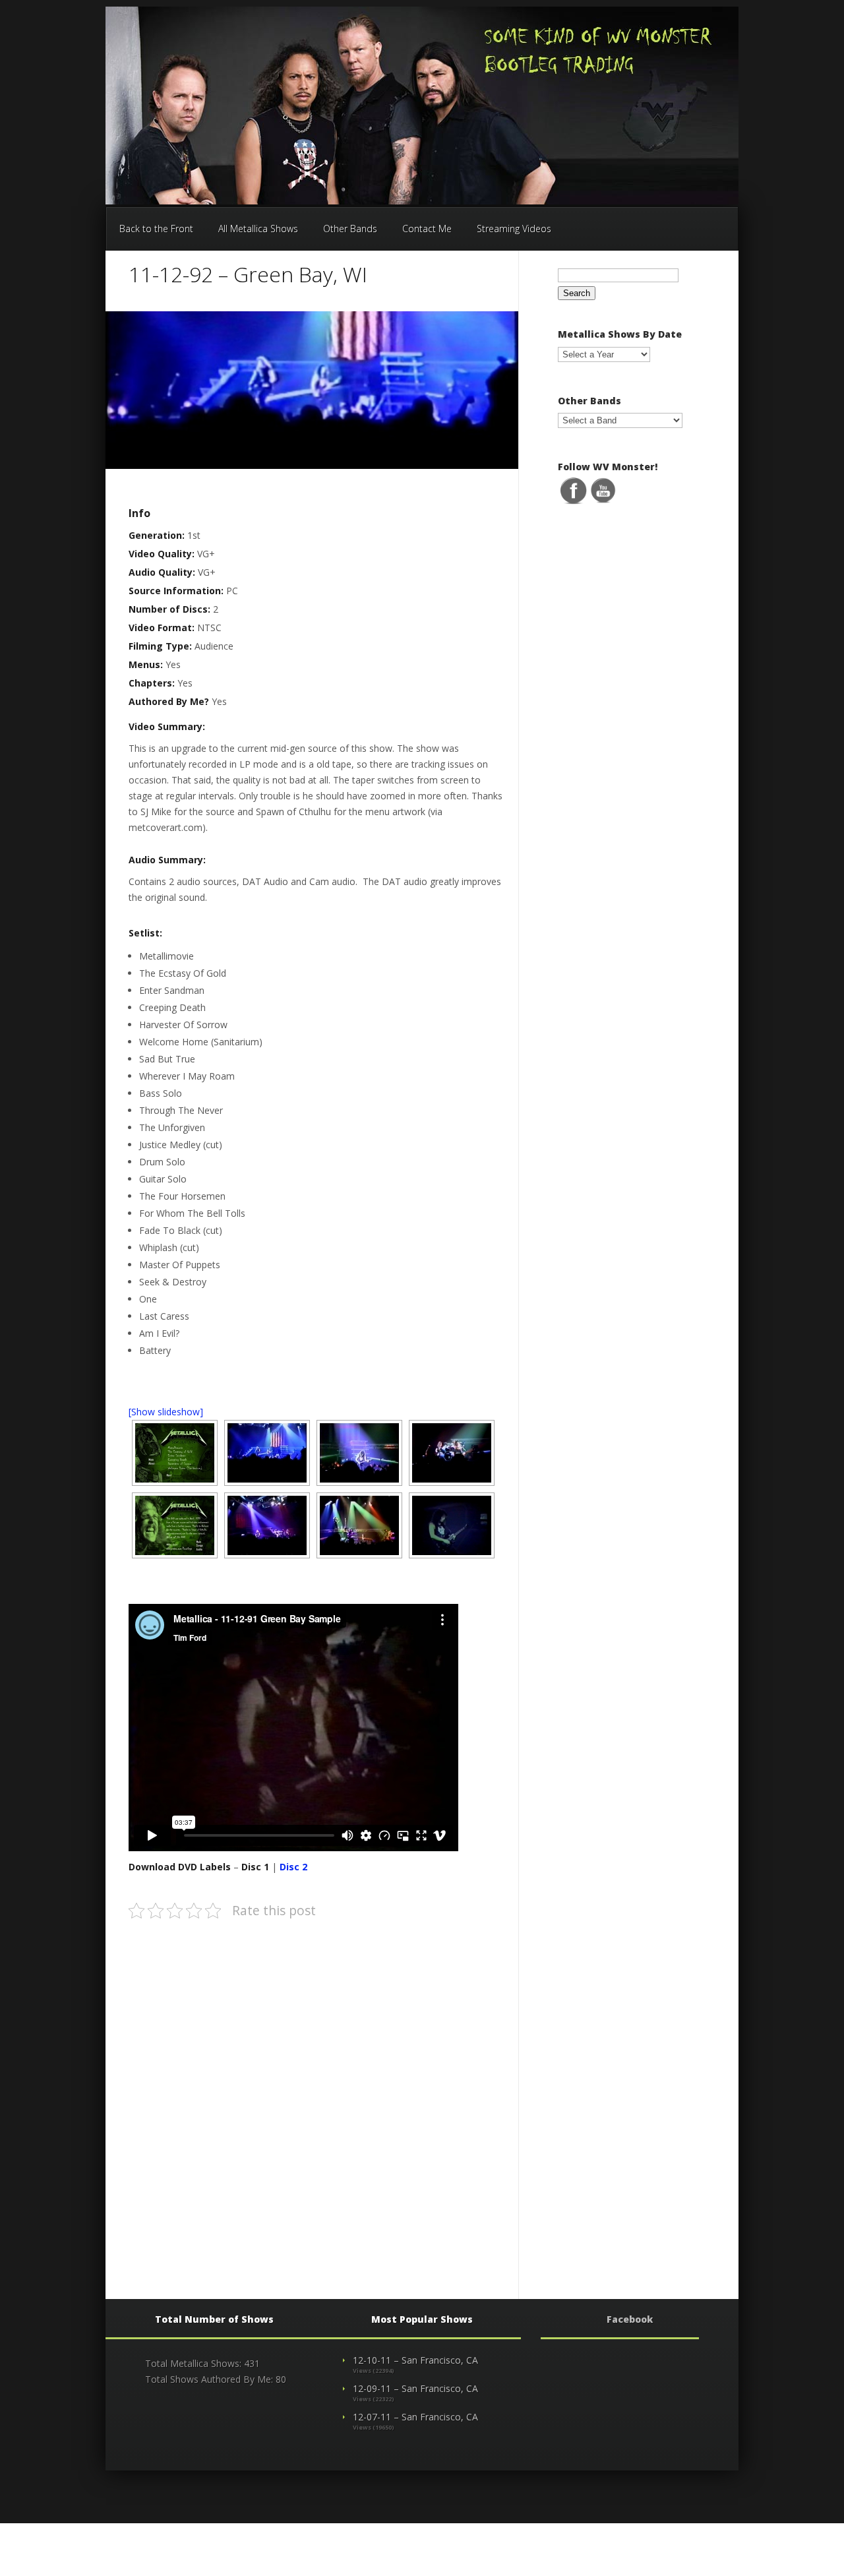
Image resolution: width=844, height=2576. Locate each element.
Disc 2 (293, 1867)
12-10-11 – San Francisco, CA (415, 2360)
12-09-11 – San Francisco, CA (415, 2388)
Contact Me (427, 229)
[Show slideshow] (166, 1412)
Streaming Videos (514, 229)
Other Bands (350, 229)
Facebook (630, 2319)
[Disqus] (316, 2097)
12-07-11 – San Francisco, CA (415, 2417)
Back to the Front (156, 229)
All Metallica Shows (258, 229)
